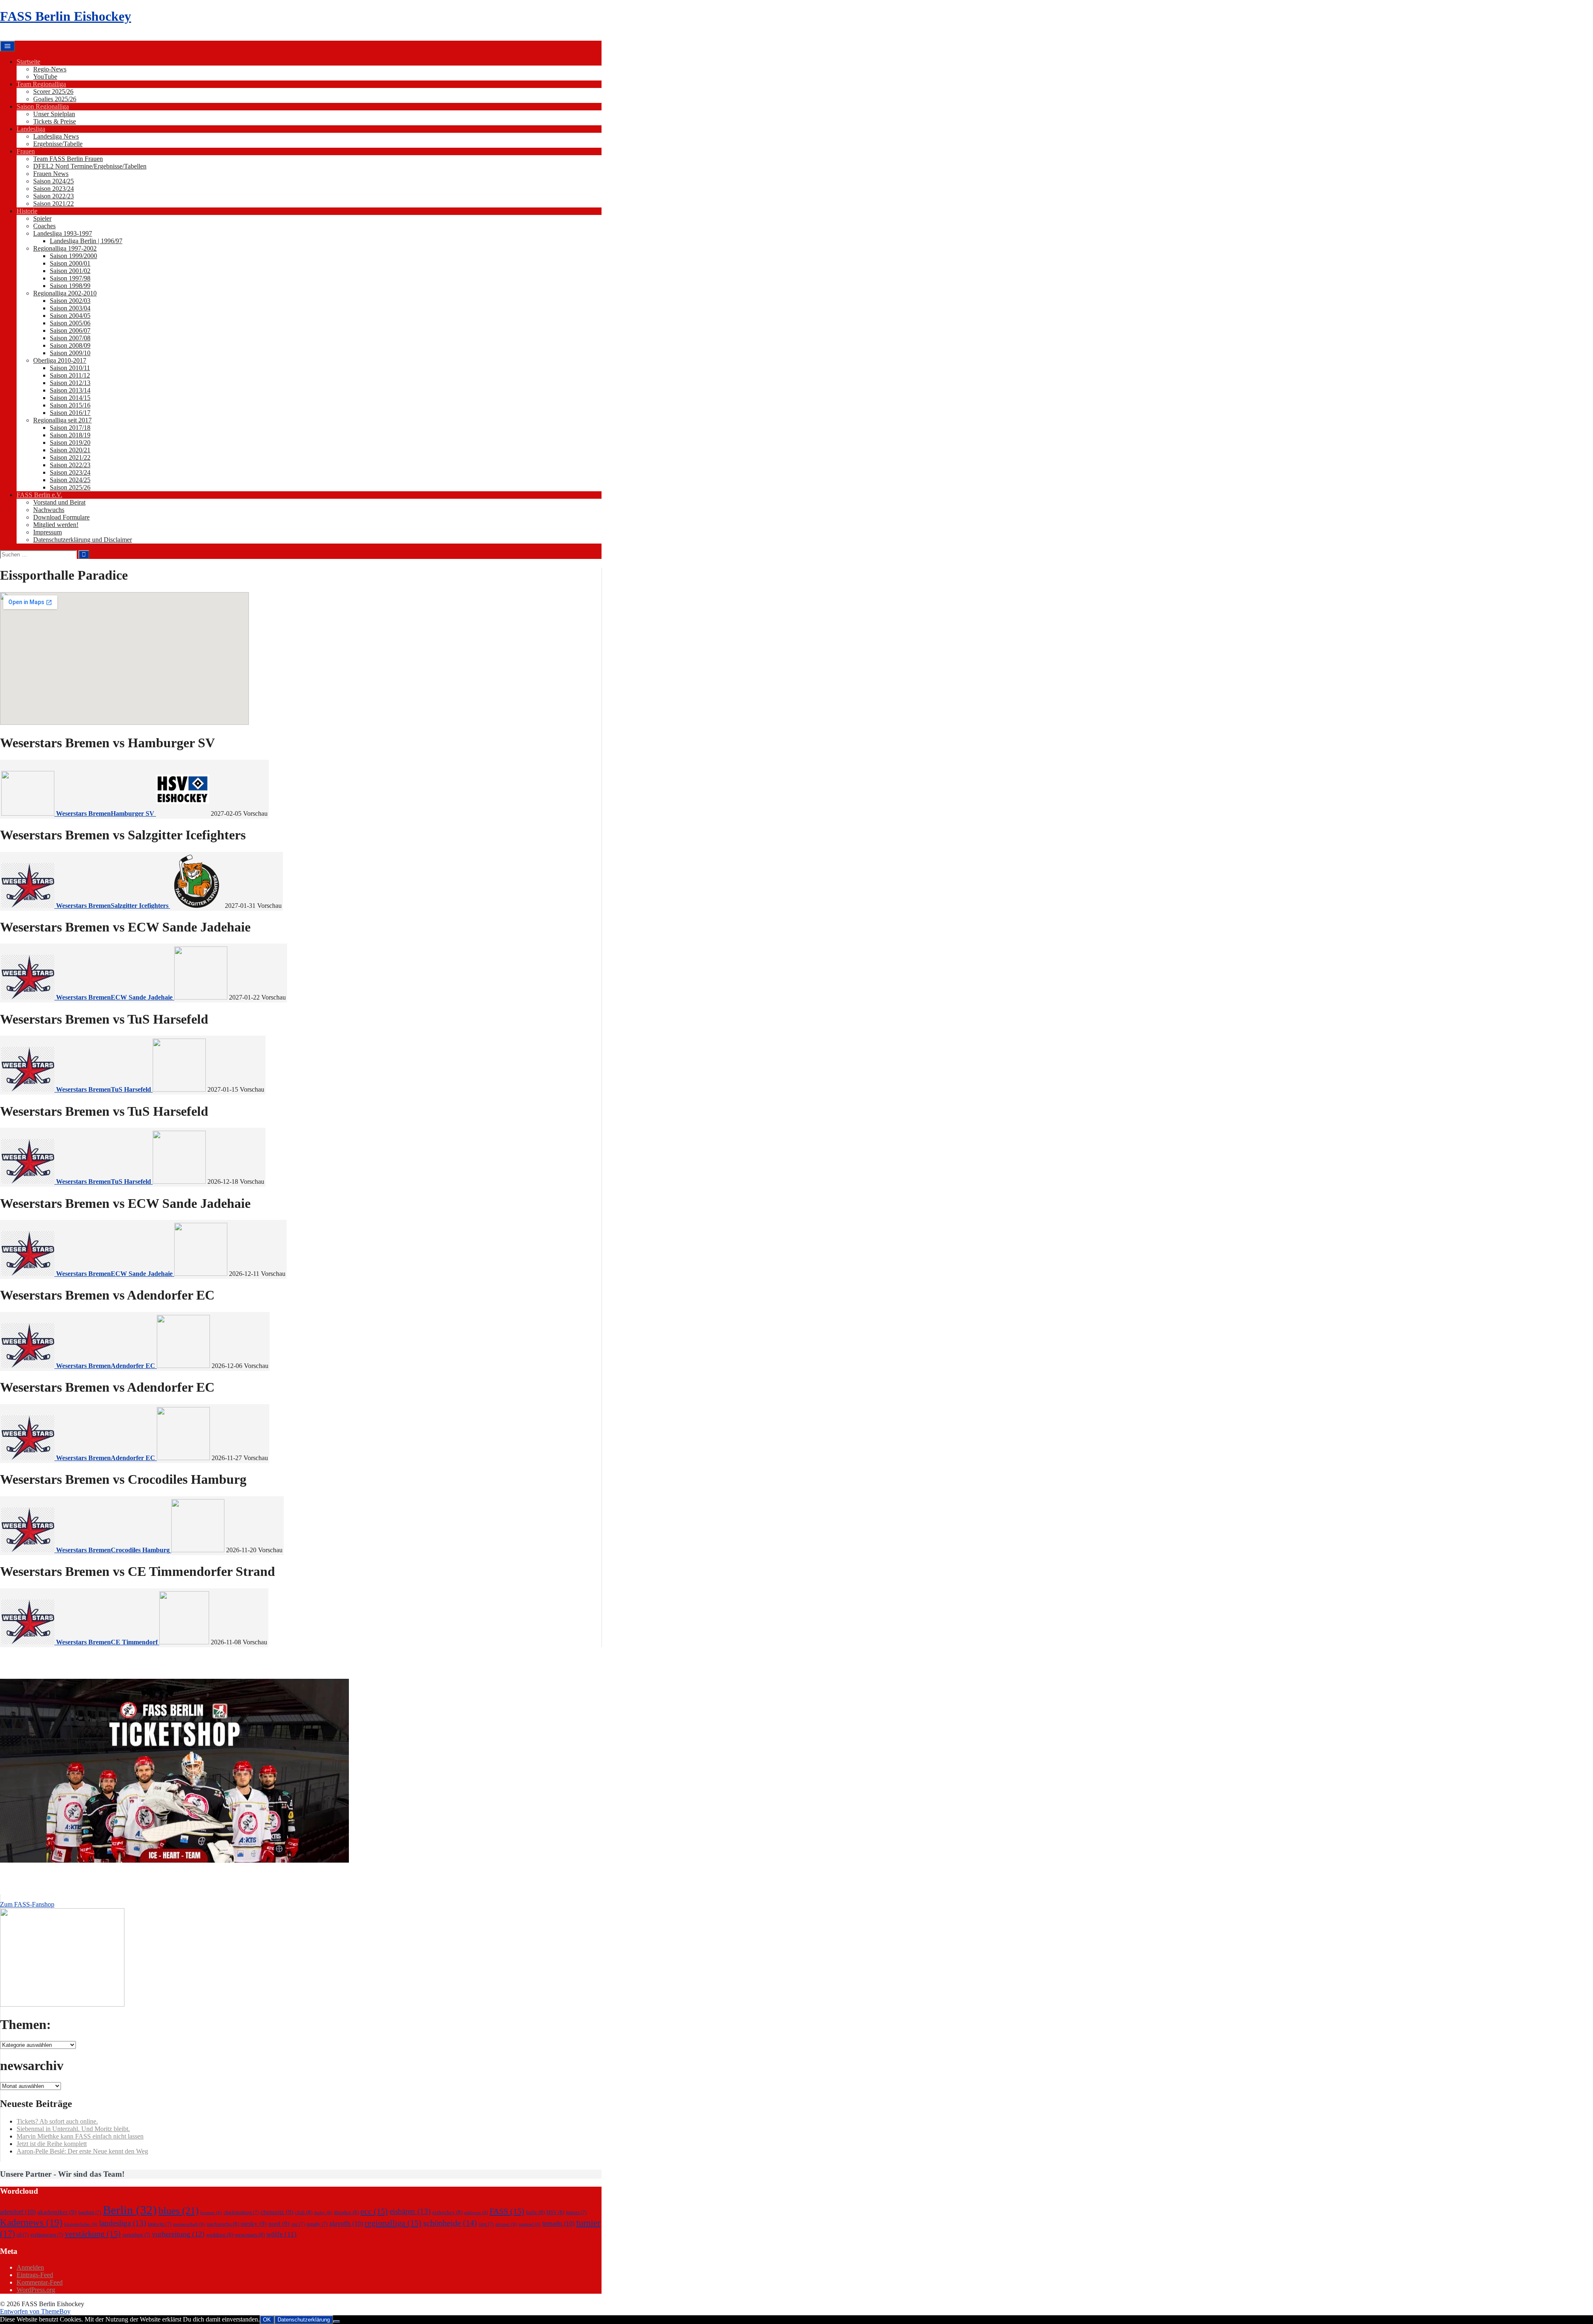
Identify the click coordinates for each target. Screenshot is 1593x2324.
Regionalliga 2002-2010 (65, 293)
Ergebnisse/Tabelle (58, 144)
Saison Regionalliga (43, 106)
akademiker (57, 2212)
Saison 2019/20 (70, 443)
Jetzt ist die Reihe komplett (52, 2144)
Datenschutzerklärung (304, 2320)
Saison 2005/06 (70, 323)
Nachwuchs (49, 510)
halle (535, 2212)
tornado (558, 2223)
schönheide (450, 2223)
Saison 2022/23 (54, 196)
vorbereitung (178, 2234)
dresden (346, 2212)
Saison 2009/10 (70, 353)
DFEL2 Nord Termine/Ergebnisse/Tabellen (90, 166)
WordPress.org (36, 2290)
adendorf (18, 2212)
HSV (555, 2212)
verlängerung (47, 2235)
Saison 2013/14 (70, 390)
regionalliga (393, 2223)
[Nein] (336, 2322)
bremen (211, 2213)
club (304, 2212)
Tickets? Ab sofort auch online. (57, 2121)
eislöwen (476, 2213)
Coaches (44, 226)
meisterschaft (189, 2224)
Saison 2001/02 (70, 271)
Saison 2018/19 (70, 435)
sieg (486, 2224)
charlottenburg (241, 2212)
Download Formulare (61, 517)
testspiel (530, 2224)
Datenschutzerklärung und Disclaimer (83, 540)
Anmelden (30, 2267)
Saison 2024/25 (54, 181)
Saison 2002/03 (70, 301)
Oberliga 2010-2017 (60, 360)
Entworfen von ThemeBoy (35, 2311)
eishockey (447, 2212)
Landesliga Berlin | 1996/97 (86, 241)
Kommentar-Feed (40, 2282)
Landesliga (31, 129)
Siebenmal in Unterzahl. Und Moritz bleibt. (73, 2129)
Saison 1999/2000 (73, 256)
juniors (576, 2212)
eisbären (410, 2211)
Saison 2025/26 (70, 487)
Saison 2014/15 (70, 398)
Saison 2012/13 (70, 383)
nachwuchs (223, 2224)
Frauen (26, 151)
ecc (374, 2211)
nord (279, 2224)
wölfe (281, 2234)
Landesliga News (56, 136)
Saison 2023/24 (54, 189)
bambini (90, 2212)
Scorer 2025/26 (53, 91)
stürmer (506, 2224)
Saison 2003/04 (70, 308)
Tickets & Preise (55, 121)
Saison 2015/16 (70, 405)
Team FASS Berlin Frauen (68, 159)
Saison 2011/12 (70, 375)
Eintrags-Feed (35, 2275)
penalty (317, 2224)
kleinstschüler (81, 2224)
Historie (27, 211)
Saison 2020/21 (70, 450)
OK (267, 2320)
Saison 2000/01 (70, 263)
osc (298, 2224)
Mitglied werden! (56, 525)
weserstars (250, 2235)
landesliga (123, 2223)
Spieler (42, 218)
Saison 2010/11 (70, 368)
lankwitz (160, 2224)
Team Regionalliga (41, 84)
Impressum (47, 532)
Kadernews (31, 2222)
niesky (254, 2224)
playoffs (346, 2223)
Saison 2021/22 (54, 204)
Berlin (130, 2210)
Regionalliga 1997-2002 (65, 248)
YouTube (45, 77)
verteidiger (136, 2235)
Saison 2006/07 (70, 330)
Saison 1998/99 (70, 286)
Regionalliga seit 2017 (62, 420)
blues (179, 2211)
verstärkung (93, 2234)
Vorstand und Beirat (59, 502)
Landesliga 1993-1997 (63, 233)
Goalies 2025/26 (55, 99)
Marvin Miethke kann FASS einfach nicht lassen (80, 2136)
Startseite (28, 62)
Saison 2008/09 (70, 345)
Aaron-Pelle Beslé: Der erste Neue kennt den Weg (82, 2151)
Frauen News (51, 174)
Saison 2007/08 (70, 338)
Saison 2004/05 (70, 316)
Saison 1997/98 (70, 278)
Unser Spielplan (54, 114)
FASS (507, 2211)
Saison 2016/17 (70, 413)
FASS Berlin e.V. (39, 495)
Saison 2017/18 (70, 428)
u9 (23, 2235)
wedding (220, 2235)
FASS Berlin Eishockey (66, 16)
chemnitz (277, 2212)
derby (323, 2213)
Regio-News (50, 69)
